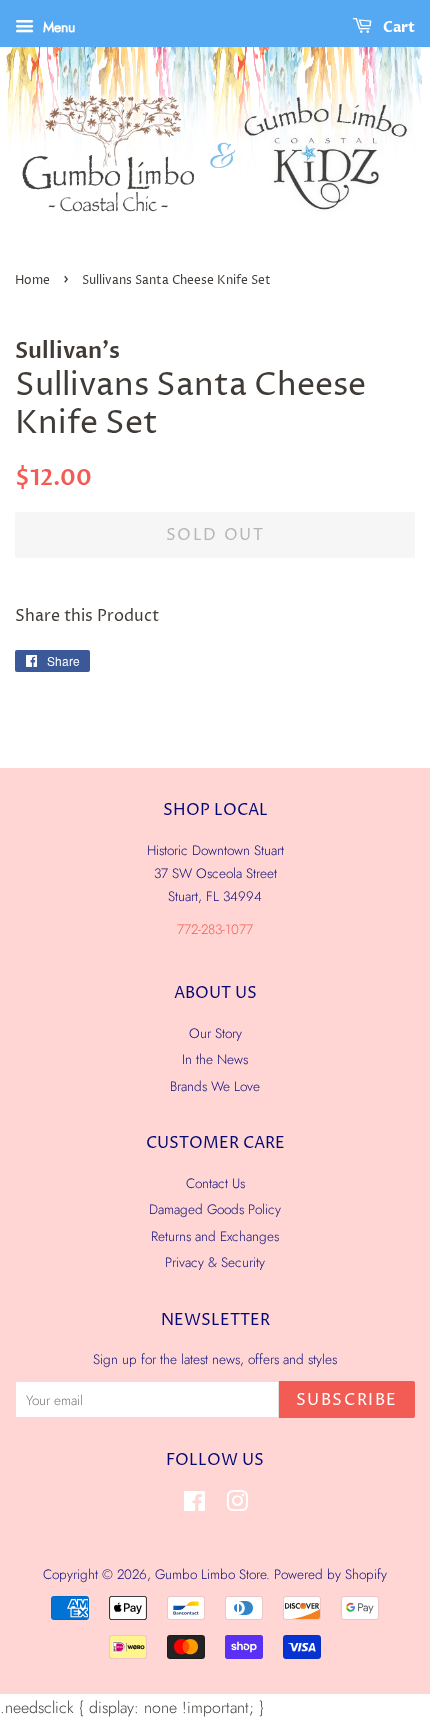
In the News (215, 1059)
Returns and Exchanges (215, 1236)
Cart (397, 27)
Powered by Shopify (330, 1574)
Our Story (215, 1033)
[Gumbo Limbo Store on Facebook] (194, 1505)
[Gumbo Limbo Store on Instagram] (237, 1505)
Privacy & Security (215, 1262)
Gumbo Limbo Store (210, 1574)
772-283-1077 (215, 929)
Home (32, 280)
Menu (57, 27)
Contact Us (215, 1183)
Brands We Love (215, 1086)
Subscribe (347, 1400)
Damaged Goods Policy (215, 1209)
